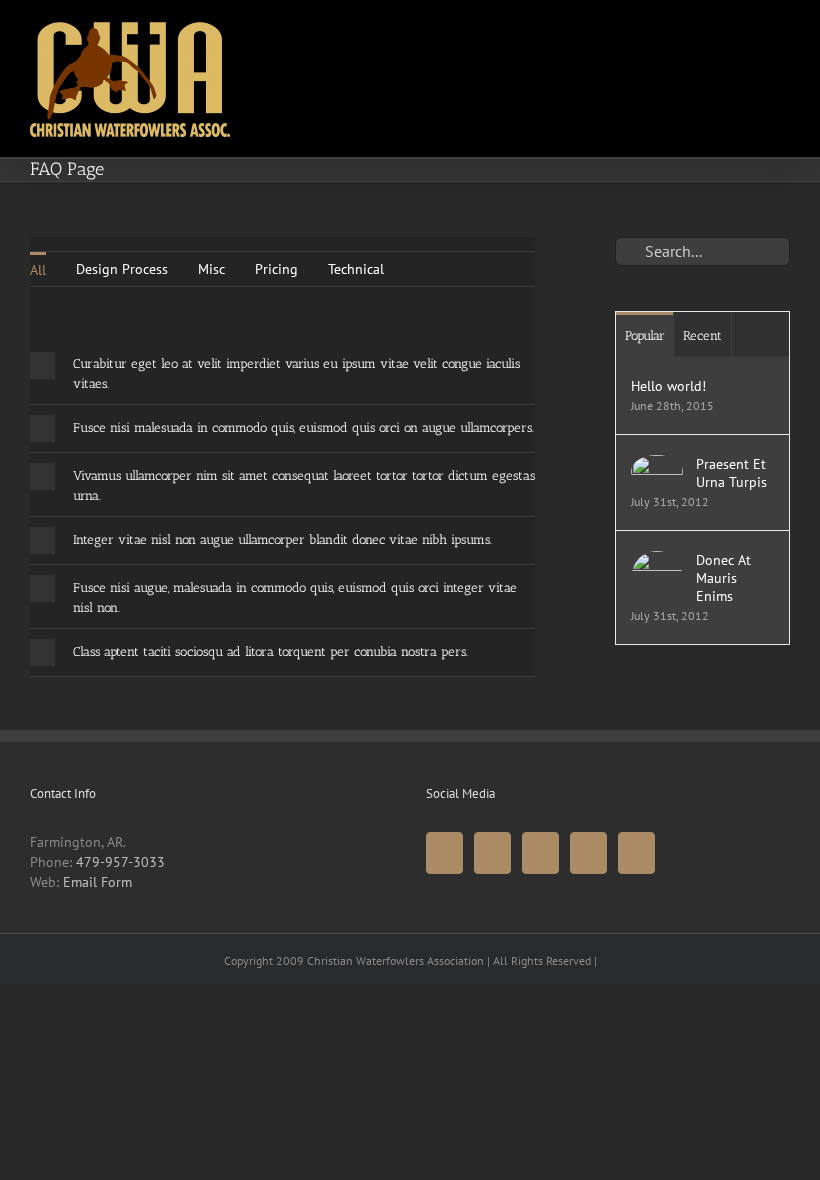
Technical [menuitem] (356, 269)
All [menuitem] (38, 270)
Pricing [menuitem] (276, 269)
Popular (645, 335)
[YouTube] (540, 853)
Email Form (97, 882)
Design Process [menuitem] (122, 269)
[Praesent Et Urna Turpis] (657, 465)
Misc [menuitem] (211, 269)
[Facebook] (444, 853)
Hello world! (668, 386)
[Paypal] (636, 853)
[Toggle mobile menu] (782, 34)
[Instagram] (588, 853)
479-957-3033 (120, 862)
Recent (702, 335)
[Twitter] (492, 853)
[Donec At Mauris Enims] (657, 561)
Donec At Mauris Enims (723, 578)
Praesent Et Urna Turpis (731, 473)
